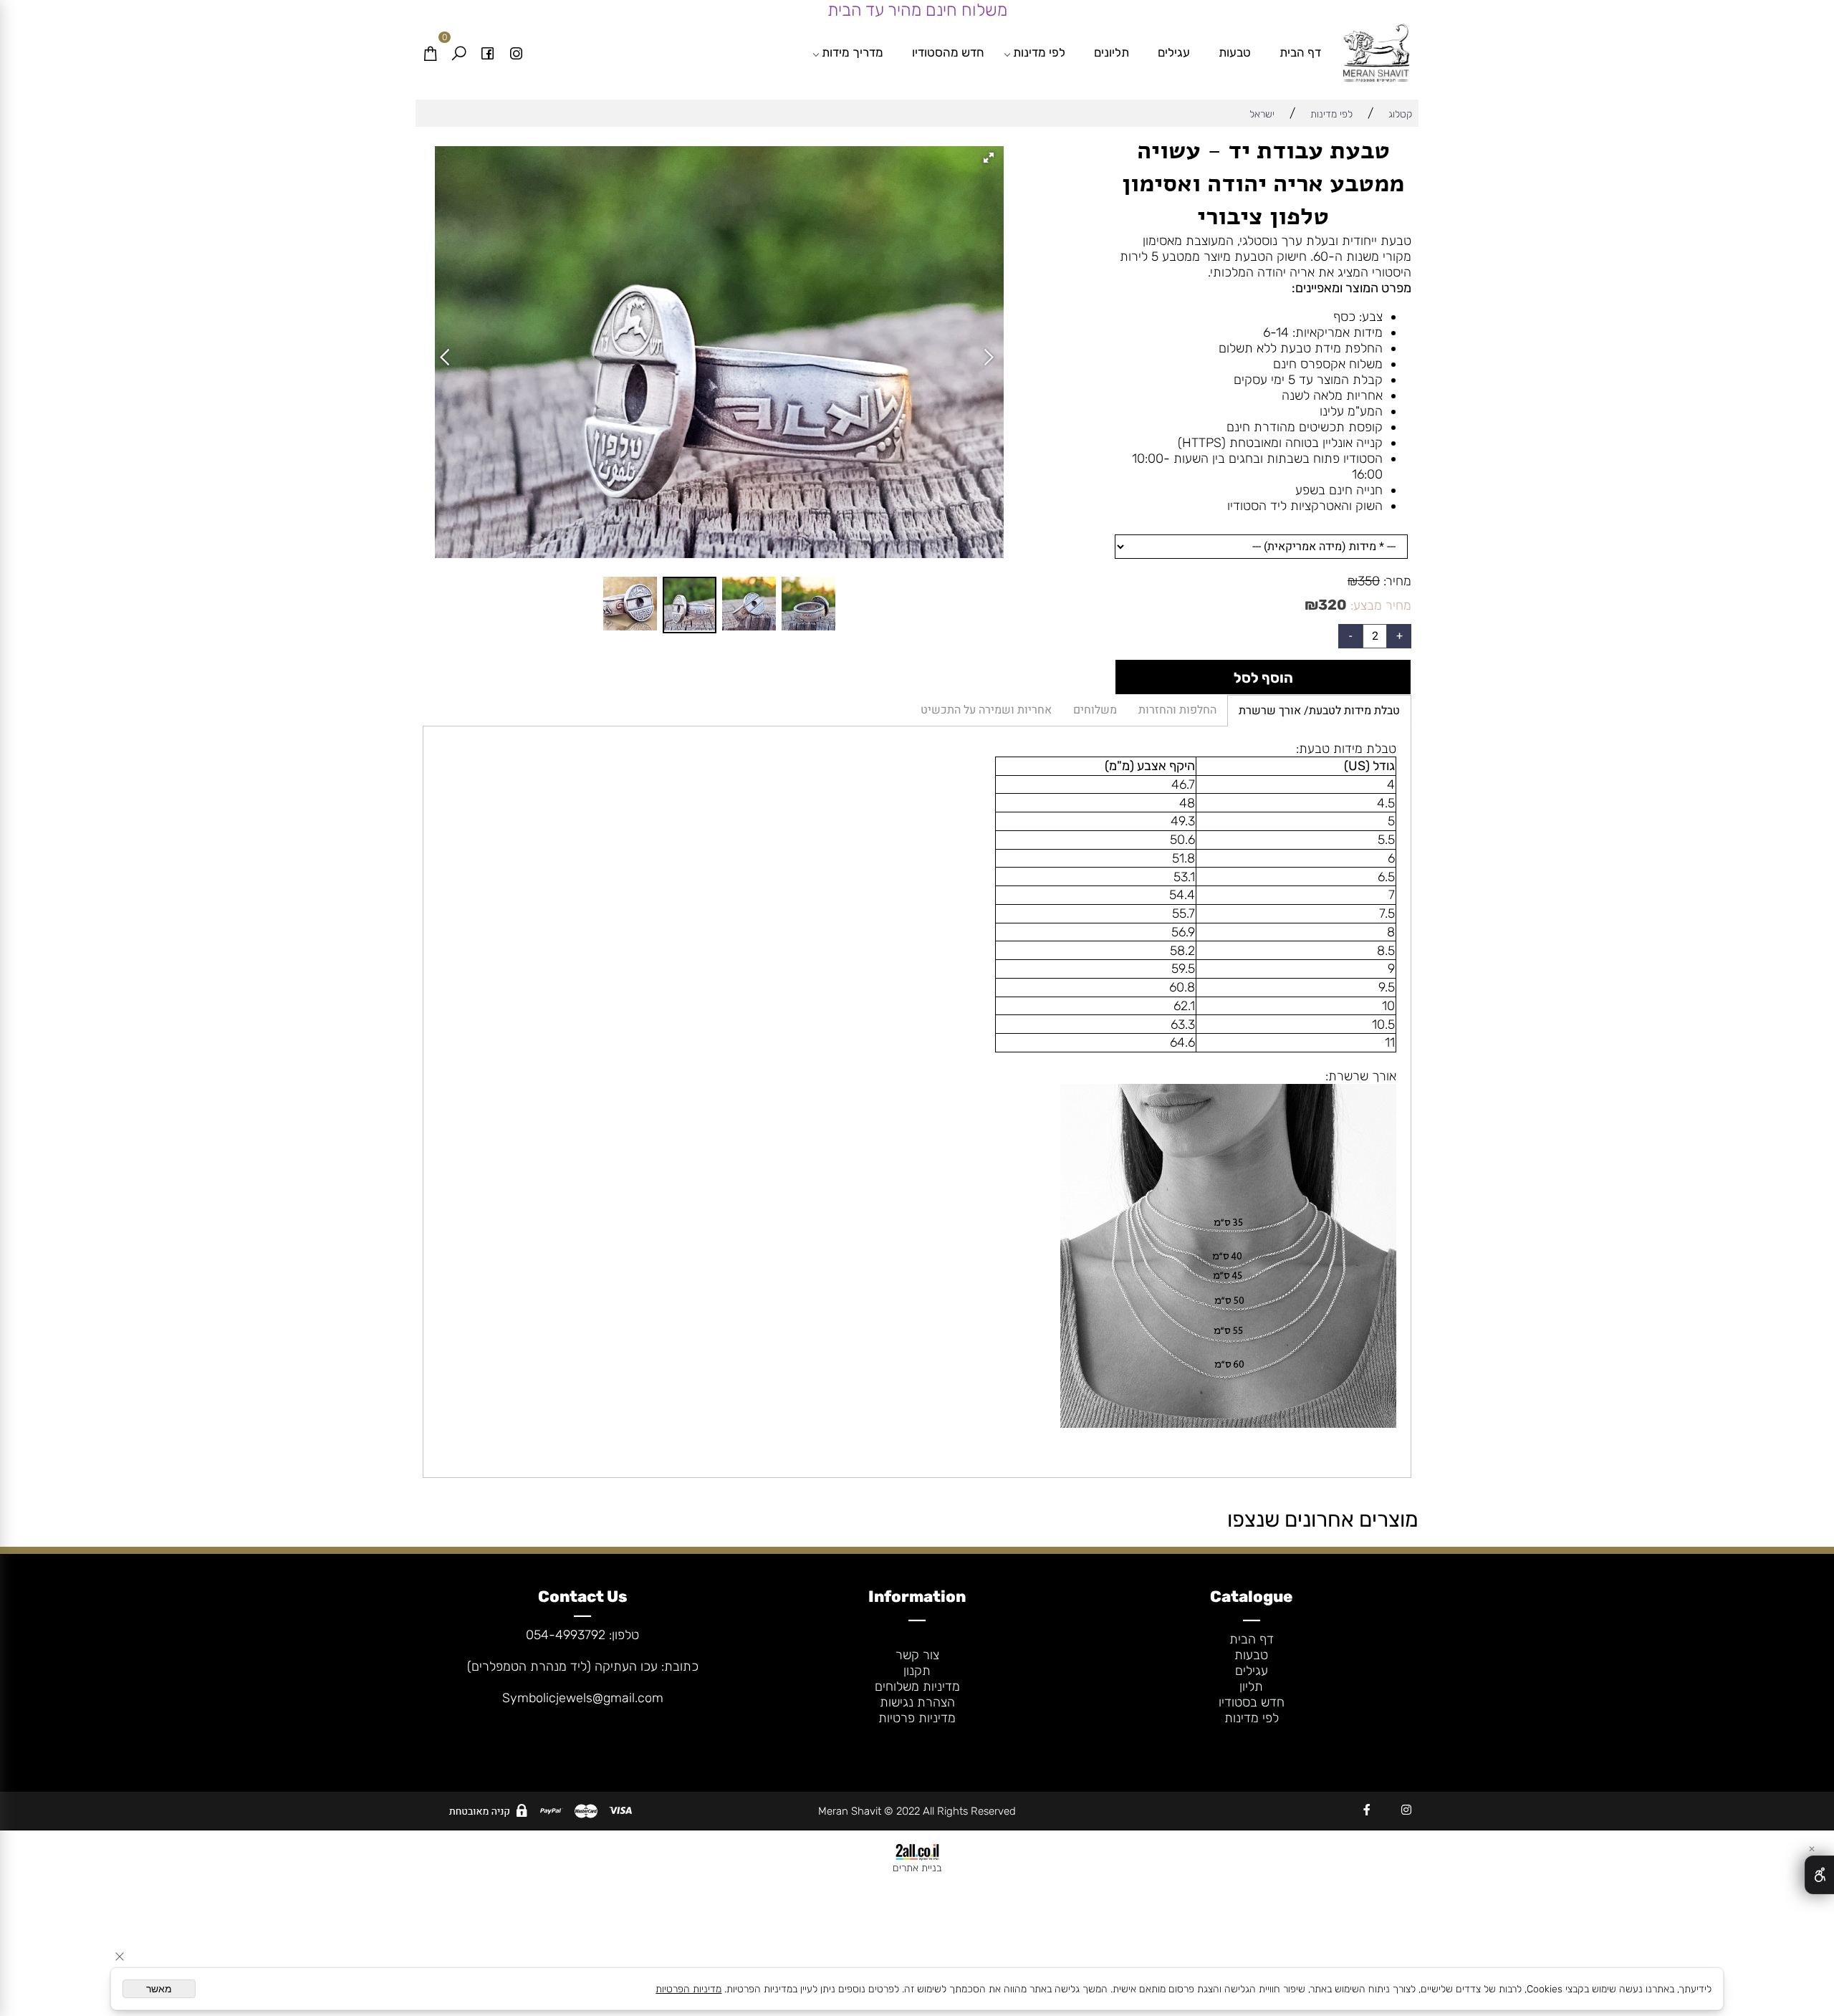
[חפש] (458, 52)
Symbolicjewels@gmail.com (583, 1698)
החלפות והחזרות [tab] (1177, 710)
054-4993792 (566, 1635)
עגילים (1174, 52)
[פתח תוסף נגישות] (1819, 1875)
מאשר (159, 1989)
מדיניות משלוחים (917, 1686)
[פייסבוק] (487, 52)
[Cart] (430, 52)
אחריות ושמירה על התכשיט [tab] (986, 710)
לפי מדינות (1039, 52)
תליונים (1112, 52)
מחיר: (1396, 581)
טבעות (1235, 52)
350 (1369, 581)
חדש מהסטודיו (948, 52)
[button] (991, 159)
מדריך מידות (853, 52)
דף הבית (1300, 52)
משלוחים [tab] (1095, 710)
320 (1333, 605)
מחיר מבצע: (1379, 605)
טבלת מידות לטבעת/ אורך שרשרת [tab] (1319, 711)
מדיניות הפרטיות (688, 1989)
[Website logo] (1377, 54)
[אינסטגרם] (516, 52)
